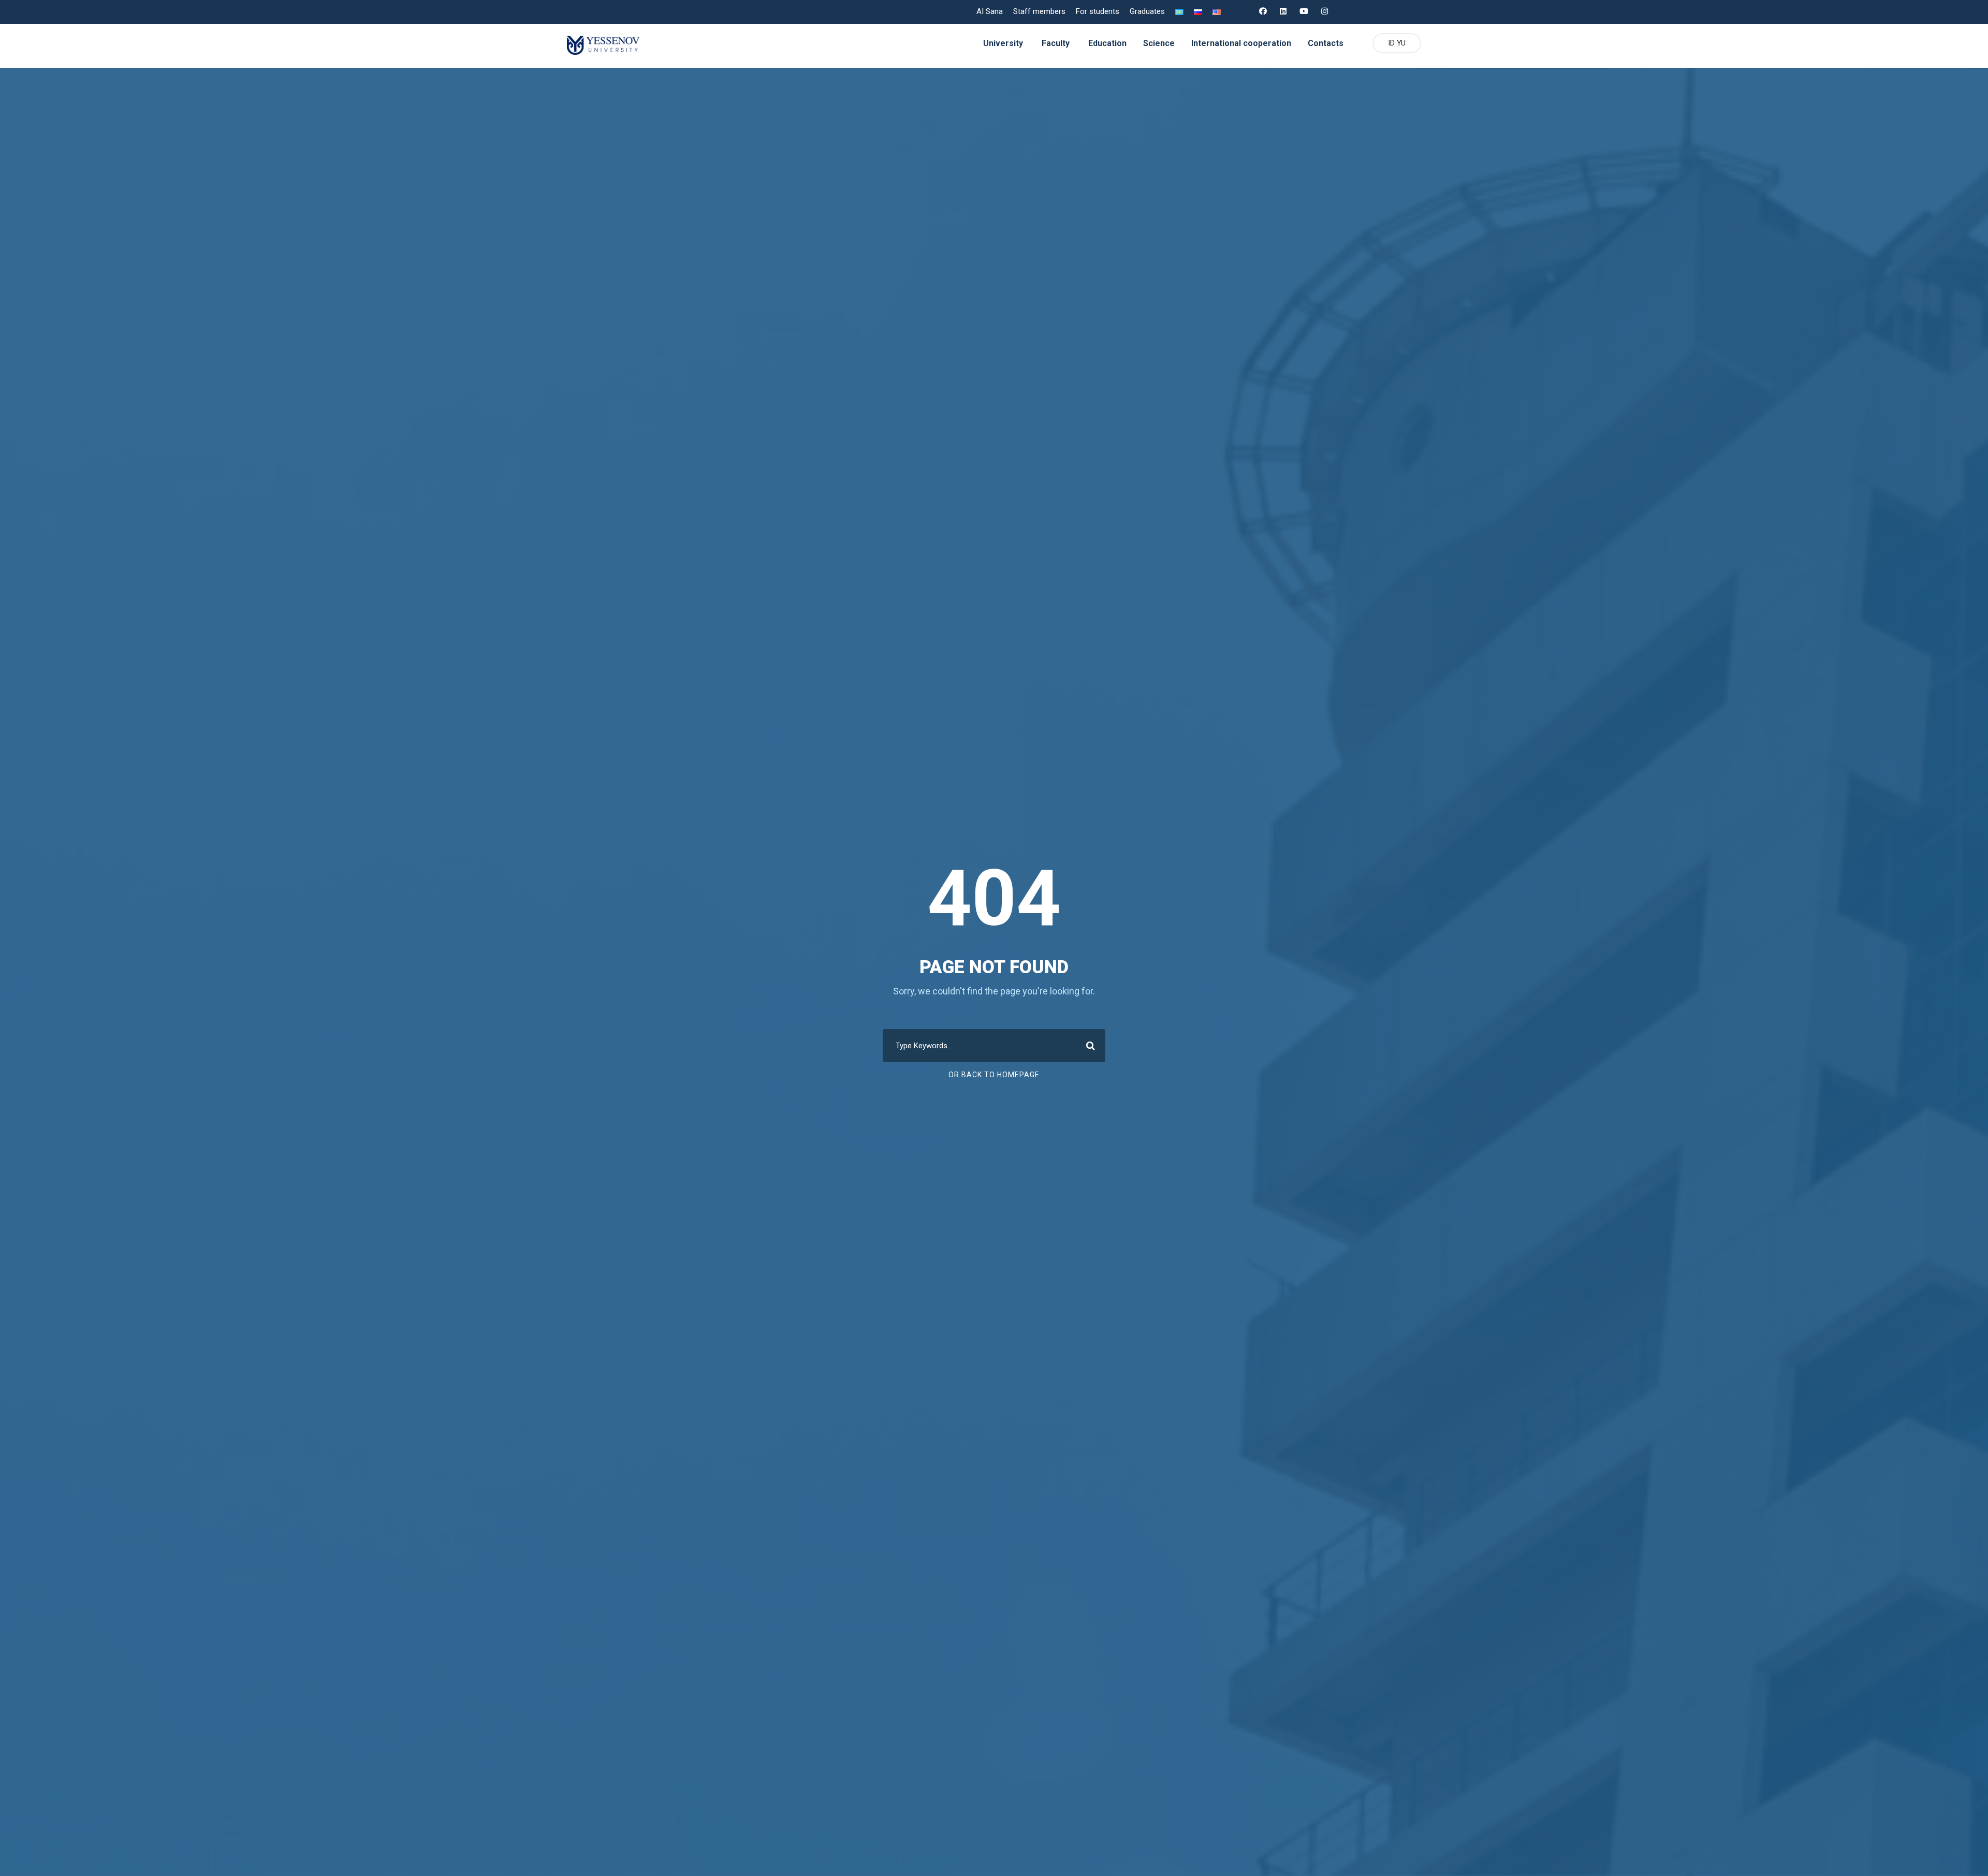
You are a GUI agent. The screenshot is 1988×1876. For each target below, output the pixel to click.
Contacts (1326, 43)
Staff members (1039, 11)
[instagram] (1325, 11)
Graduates (1147, 11)
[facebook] (1263, 11)
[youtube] (1304, 11)
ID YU (1397, 43)
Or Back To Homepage (994, 1075)
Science (1159, 43)
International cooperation (1241, 43)
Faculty (1056, 43)
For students (1098, 11)
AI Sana (990, 11)
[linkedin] (1283, 11)
